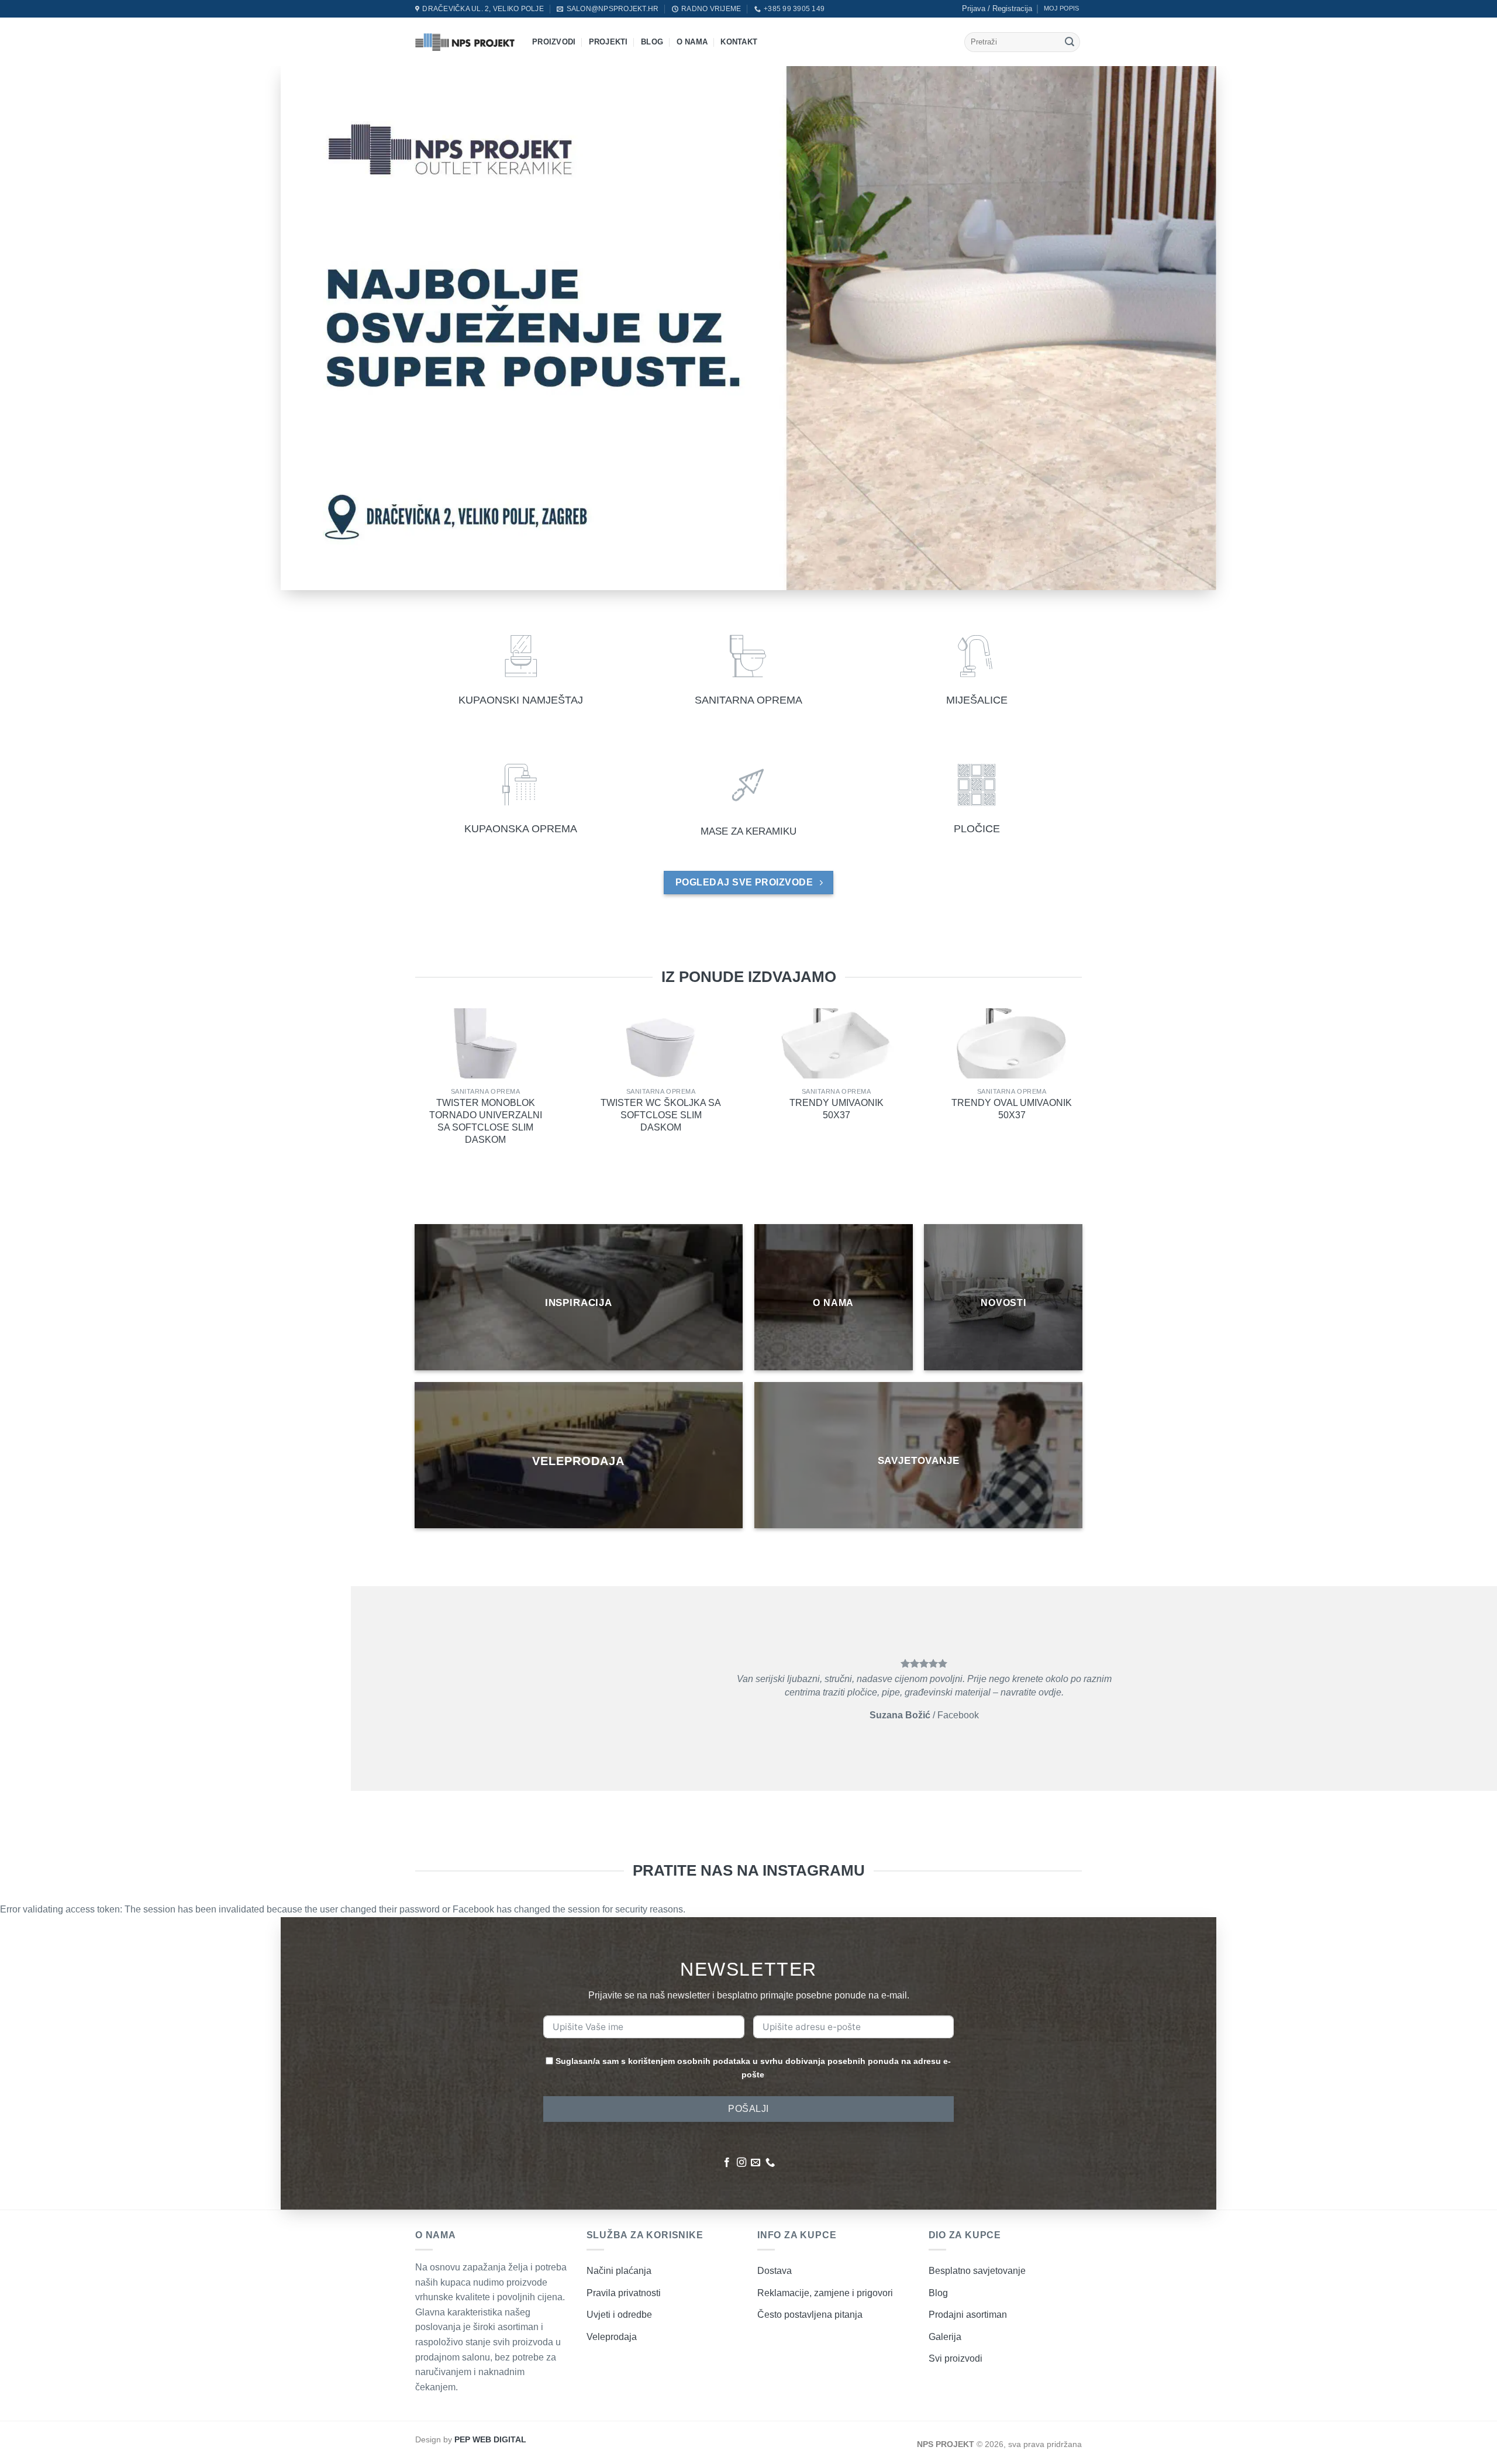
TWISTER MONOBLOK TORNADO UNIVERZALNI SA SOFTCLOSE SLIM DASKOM (486, 1121)
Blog (652, 42)
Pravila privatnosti (624, 2293)
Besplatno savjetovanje (977, 2271)
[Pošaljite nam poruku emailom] (756, 2163)
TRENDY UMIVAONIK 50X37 (837, 1109)
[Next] (1106, 1058)
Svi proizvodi (956, 2358)
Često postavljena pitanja (810, 2315)
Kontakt (739, 42)
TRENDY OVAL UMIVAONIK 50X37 (1012, 1109)
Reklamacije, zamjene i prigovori (825, 2293)
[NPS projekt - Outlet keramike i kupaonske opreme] (465, 42)
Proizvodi (554, 42)
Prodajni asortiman (968, 2315)
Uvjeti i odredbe (619, 2315)
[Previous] (391, 1058)
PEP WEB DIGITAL (490, 2439)
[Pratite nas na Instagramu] (741, 2163)
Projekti (608, 42)
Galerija (945, 2337)
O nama (692, 42)
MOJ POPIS (1061, 8)
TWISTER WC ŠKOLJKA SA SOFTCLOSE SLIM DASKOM (661, 1116)
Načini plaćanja (619, 2271)
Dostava (775, 2271)
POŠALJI (748, 2109)
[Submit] (1070, 42)
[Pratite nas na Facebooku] (727, 2163)
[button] (997, 9)
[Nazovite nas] (770, 2163)
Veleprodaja (612, 2337)
